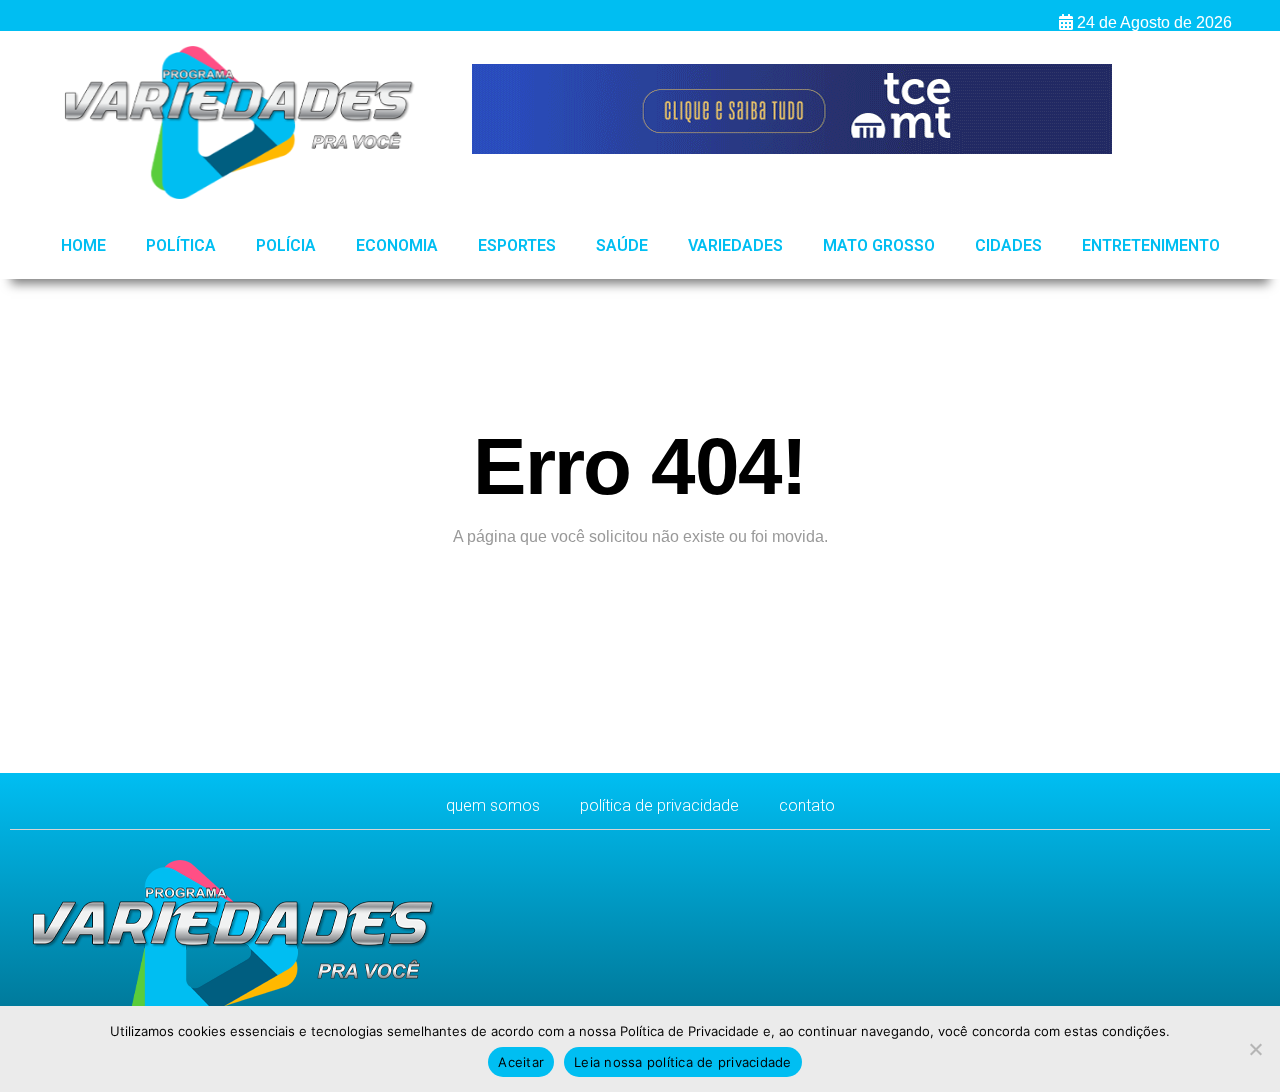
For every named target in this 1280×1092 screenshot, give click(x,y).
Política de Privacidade (659, 805)
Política (181, 245)
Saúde (622, 245)
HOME (83, 245)
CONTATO (807, 805)
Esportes (517, 245)
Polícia (286, 245)
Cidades (1008, 245)
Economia (397, 245)
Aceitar (521, 1062)
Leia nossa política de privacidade (683, 1062)
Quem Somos (493, 805)
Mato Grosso (879, 245)
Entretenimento (1151, 245)
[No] (1255, 1049)
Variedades (735, 245)
